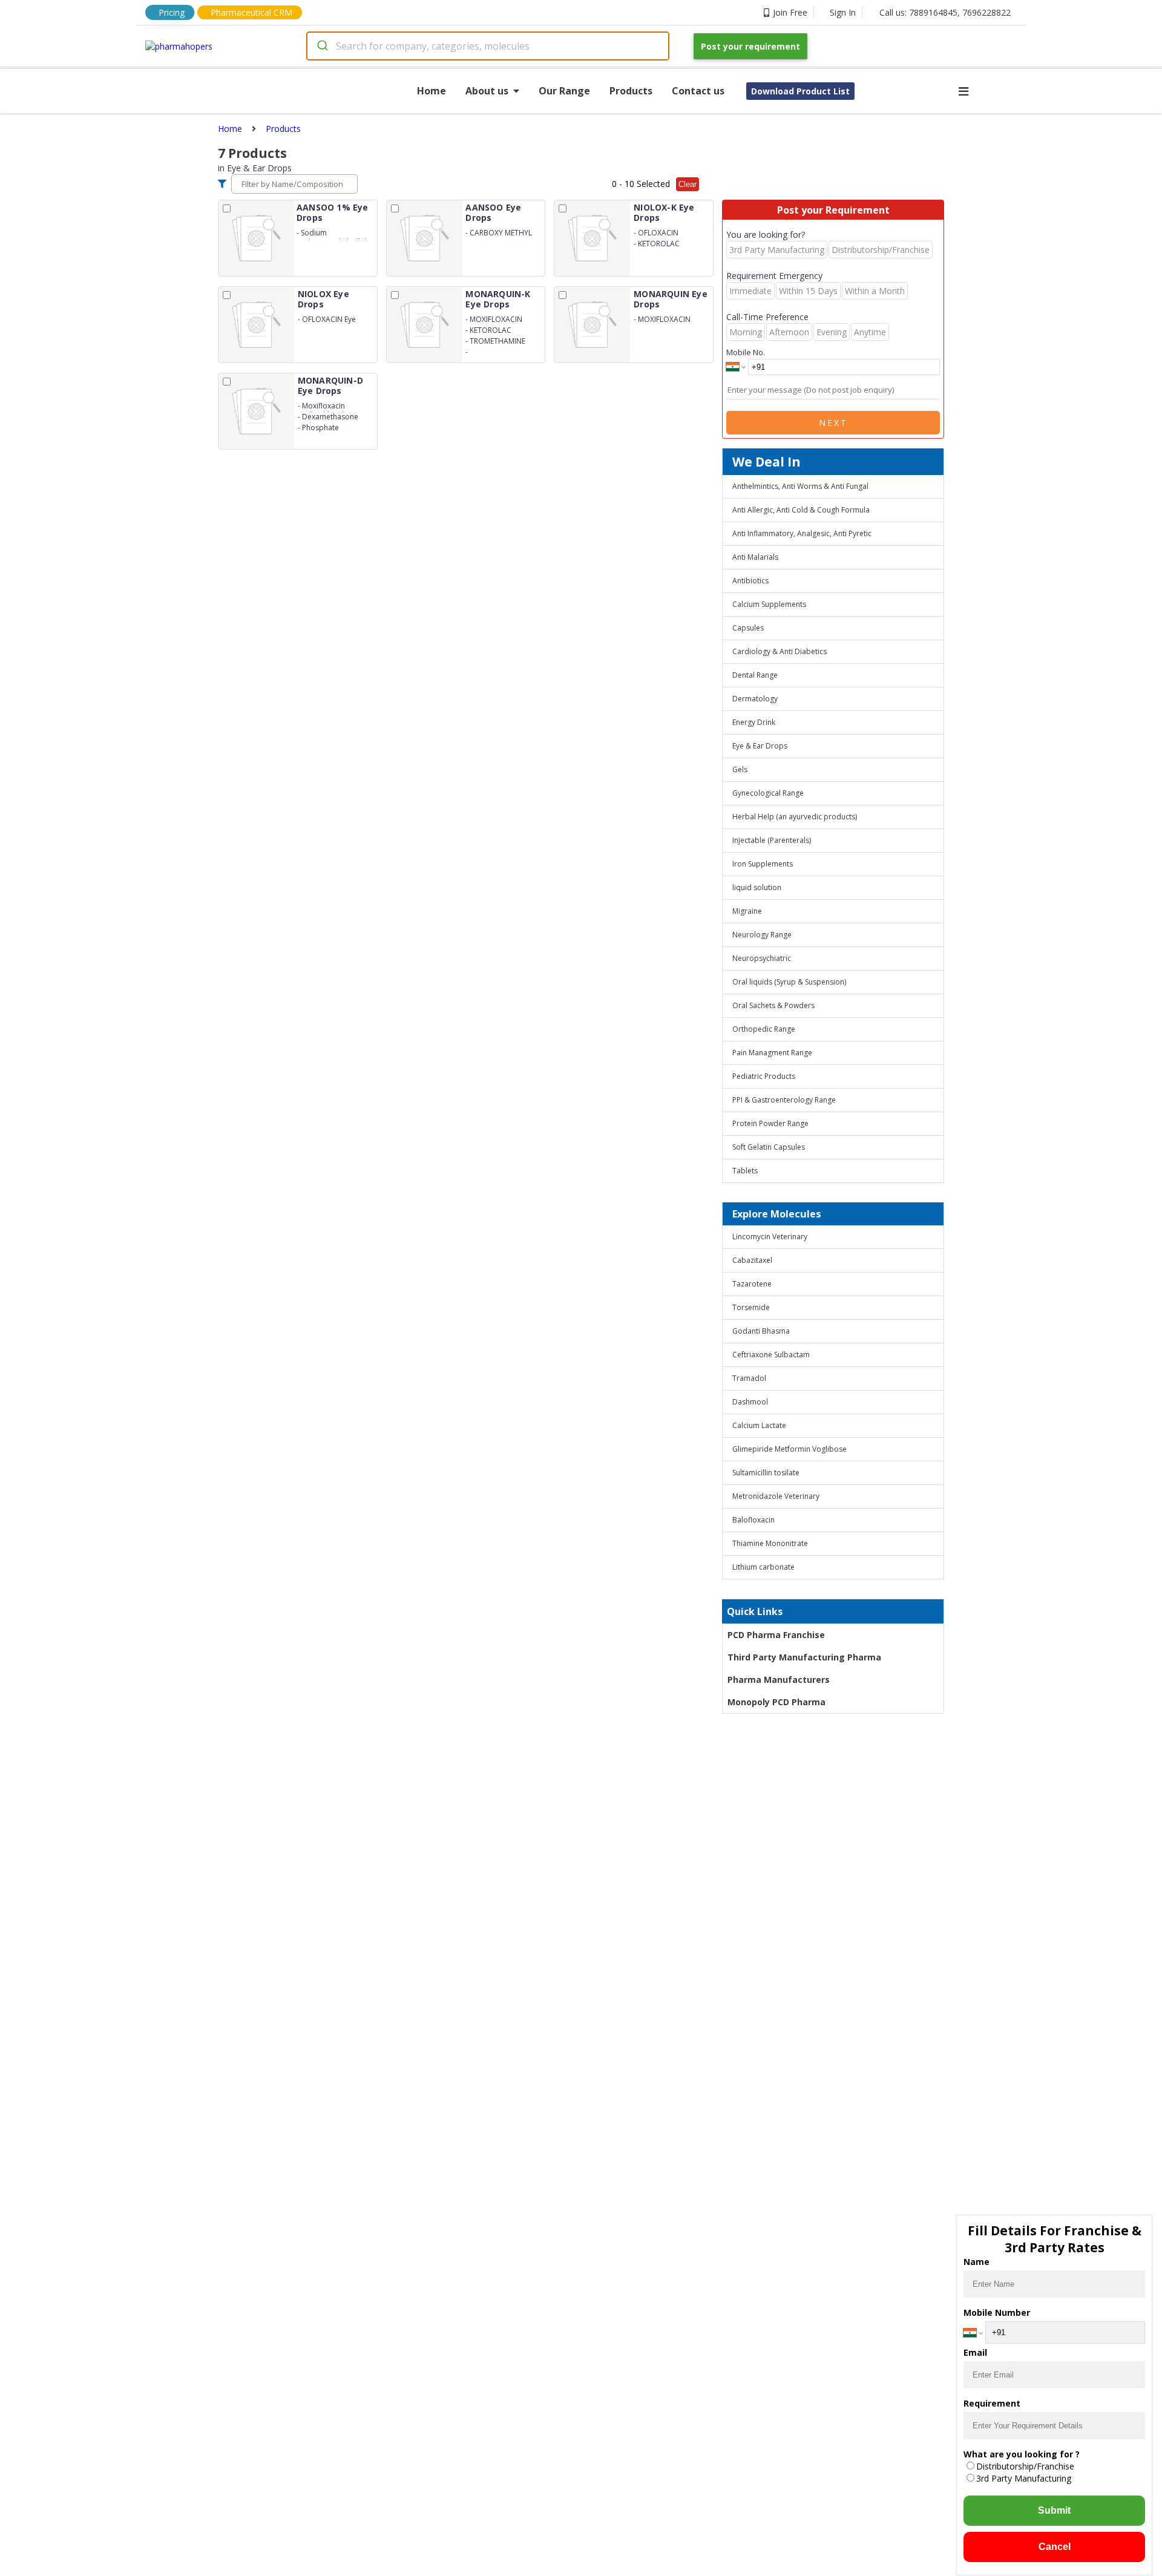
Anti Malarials (755, 557)
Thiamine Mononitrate (770, 1543)
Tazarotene (752, 1284)
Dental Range (755, 675)
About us (487, 91)
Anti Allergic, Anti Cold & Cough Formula (801, 510)
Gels (740, 769)
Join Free (790, 12)
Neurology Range (762, 935)
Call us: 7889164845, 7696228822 (945, 12)
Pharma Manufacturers (779, 1680)
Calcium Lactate (759, 1425)
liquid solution (757, 887)
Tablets (745, 1171)
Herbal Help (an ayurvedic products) (795, 817)
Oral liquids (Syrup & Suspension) (789, 982)
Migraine (747, 911)
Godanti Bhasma (761, 1331)
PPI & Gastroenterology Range (784, 1100)
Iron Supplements (763, 864)
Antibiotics (750, 581)
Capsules (748, 628)
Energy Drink (754, 722)
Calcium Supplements (769, 604)
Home (432, 91)
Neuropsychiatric (762, 958)
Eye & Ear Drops (760, 746)
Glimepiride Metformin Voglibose (789, 1449)
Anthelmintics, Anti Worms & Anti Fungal (800, 486)
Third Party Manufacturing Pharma (804, 1657)
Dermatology (755, 699)
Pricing (172, 12)
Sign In (843, 12)
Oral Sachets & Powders (773, 1005)
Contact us (698, 91)
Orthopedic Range (764, 1029)
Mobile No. (746, 352)
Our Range (564, 91)
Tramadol (749, 1378)
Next (833, 423)
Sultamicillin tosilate (766, 1473)
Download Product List (800, 91)
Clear (688, 184)
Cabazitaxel (752, 1260)
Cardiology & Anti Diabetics (780, 651)
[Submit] (322, 46)
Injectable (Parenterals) (772, 840)
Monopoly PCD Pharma (776, 1702)
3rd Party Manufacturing (1024, 2478)
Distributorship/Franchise (1025, 2466)
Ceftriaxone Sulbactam (771, 1355)
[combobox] (488, 46)
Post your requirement (750, 46)
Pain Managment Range (772, 1053)
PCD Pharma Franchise (776, 1635)
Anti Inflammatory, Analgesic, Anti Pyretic (802, 533)
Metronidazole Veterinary (776, 1496)
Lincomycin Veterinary (770, 1237)
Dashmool (750, 1402)
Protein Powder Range (770, 1123)
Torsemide (751, 1307)
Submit (1054, 2510)
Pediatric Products (764, 1076)
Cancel (1055, 2547)
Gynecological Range (768, 793)
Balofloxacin (753, 1520)
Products (631, 91)
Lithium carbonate (763, 1567)
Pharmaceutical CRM (251, 12)
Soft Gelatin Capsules (769, 1147)
